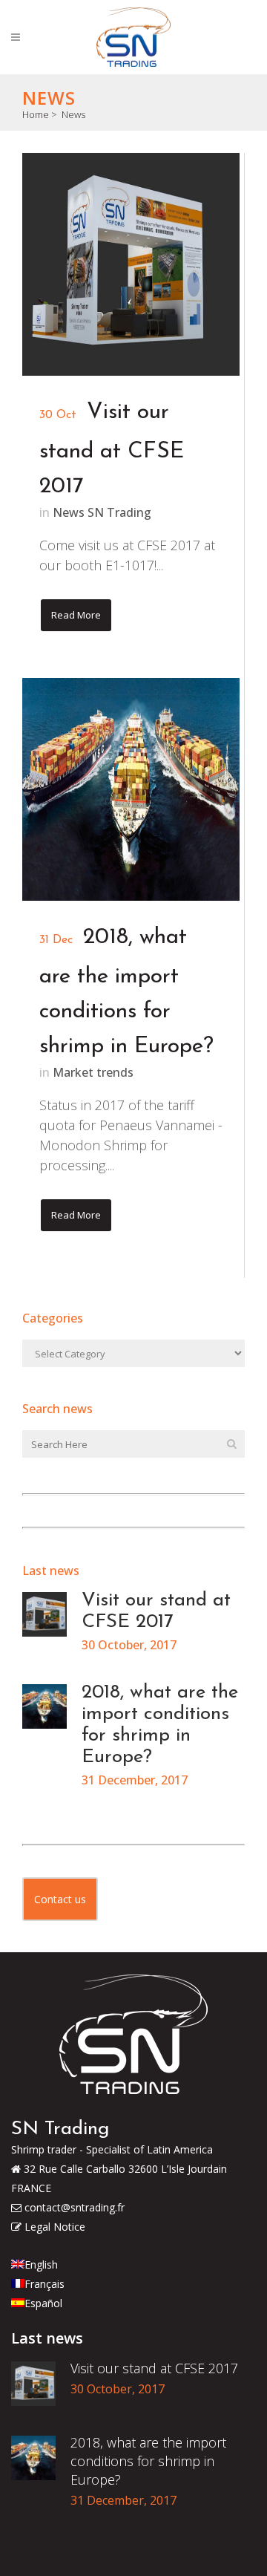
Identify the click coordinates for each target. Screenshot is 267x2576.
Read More (76, 615)
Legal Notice (53, 2227)
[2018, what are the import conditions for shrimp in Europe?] (131, 789)
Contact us (60, 1899)
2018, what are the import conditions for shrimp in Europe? (148, 2461)
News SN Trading (102, 512)
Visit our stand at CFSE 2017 (112, 450)
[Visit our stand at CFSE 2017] (131, 264)
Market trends (93, 1072)
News (73, 114)
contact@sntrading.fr (73, 2207)
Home (36, 114)
